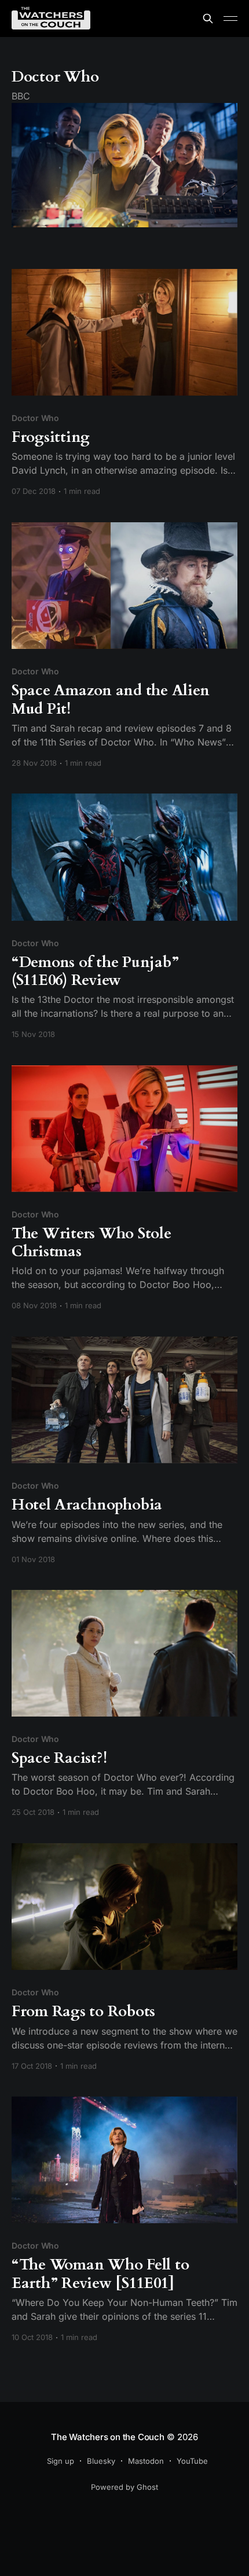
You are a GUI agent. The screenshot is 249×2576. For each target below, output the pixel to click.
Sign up (61, 2461)
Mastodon (146, 2461)
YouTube (192, 2461)
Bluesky (101, 2461)
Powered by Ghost (124, 2487)
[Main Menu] (230, 19)
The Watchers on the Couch (107, 2437)
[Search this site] (208, 19)
